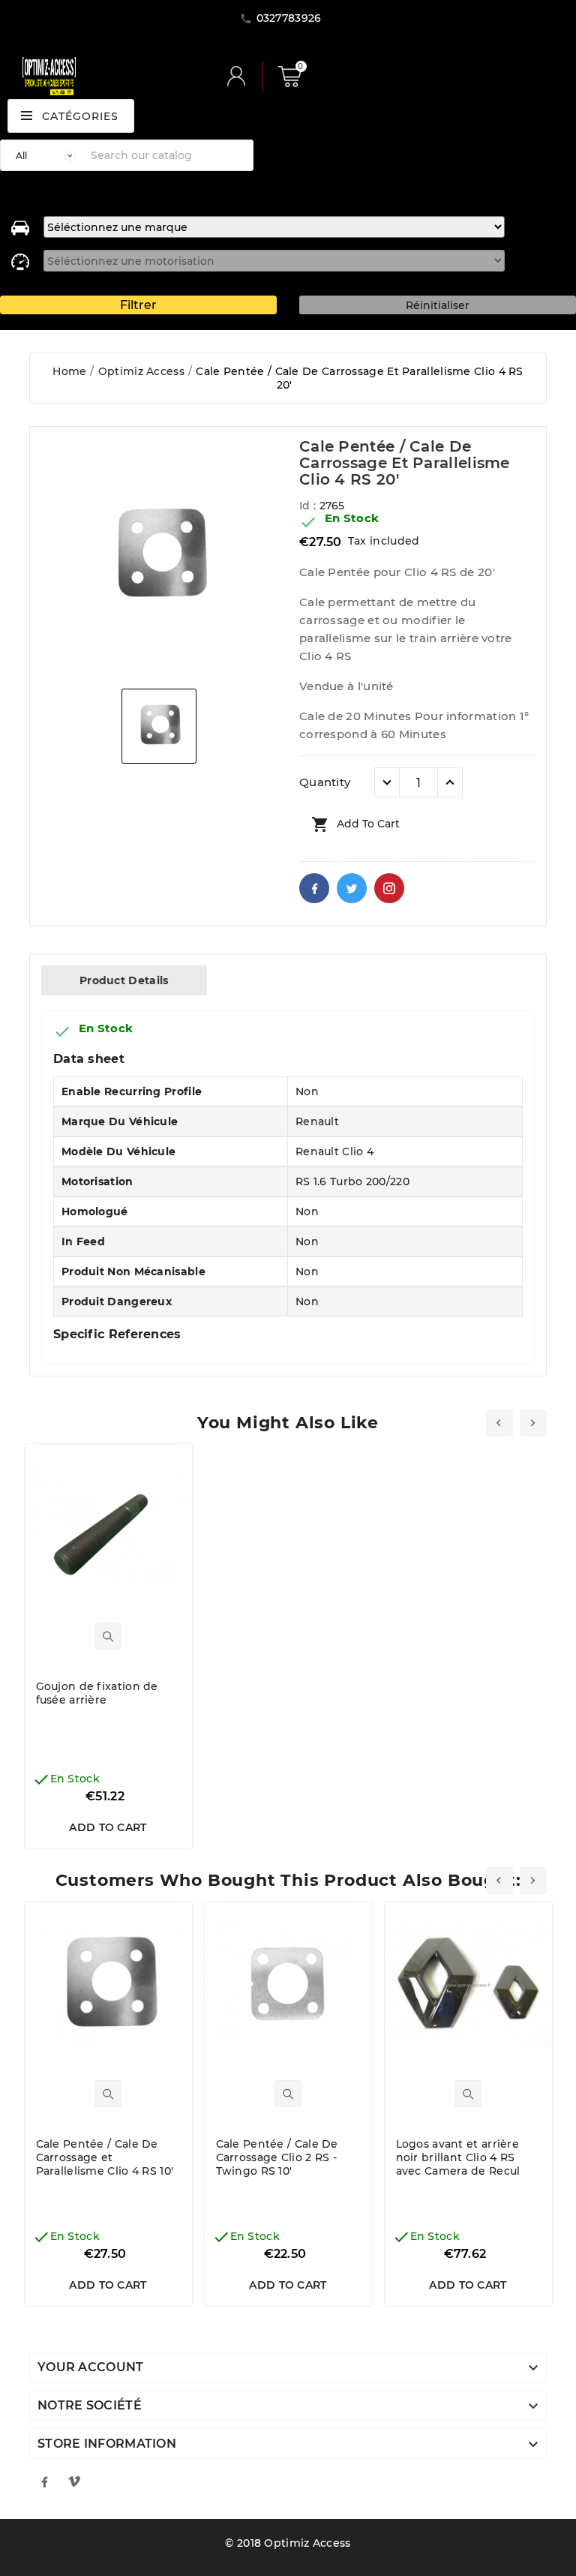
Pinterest (389, 888)
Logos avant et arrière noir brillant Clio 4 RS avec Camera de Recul (458, 2157)
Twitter (352, 888)
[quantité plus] (450, 782)
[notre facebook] (44, 2481)
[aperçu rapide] (108, 1636)
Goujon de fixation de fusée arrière (97, 1693)
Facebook (314, 888)
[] (242, 77)
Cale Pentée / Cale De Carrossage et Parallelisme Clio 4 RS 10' (105, 2157)
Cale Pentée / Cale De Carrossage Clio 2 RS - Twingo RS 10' (277, 2157)
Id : (309, 506)
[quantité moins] (387, 782)
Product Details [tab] (124, 980)
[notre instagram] (74, 2481)
